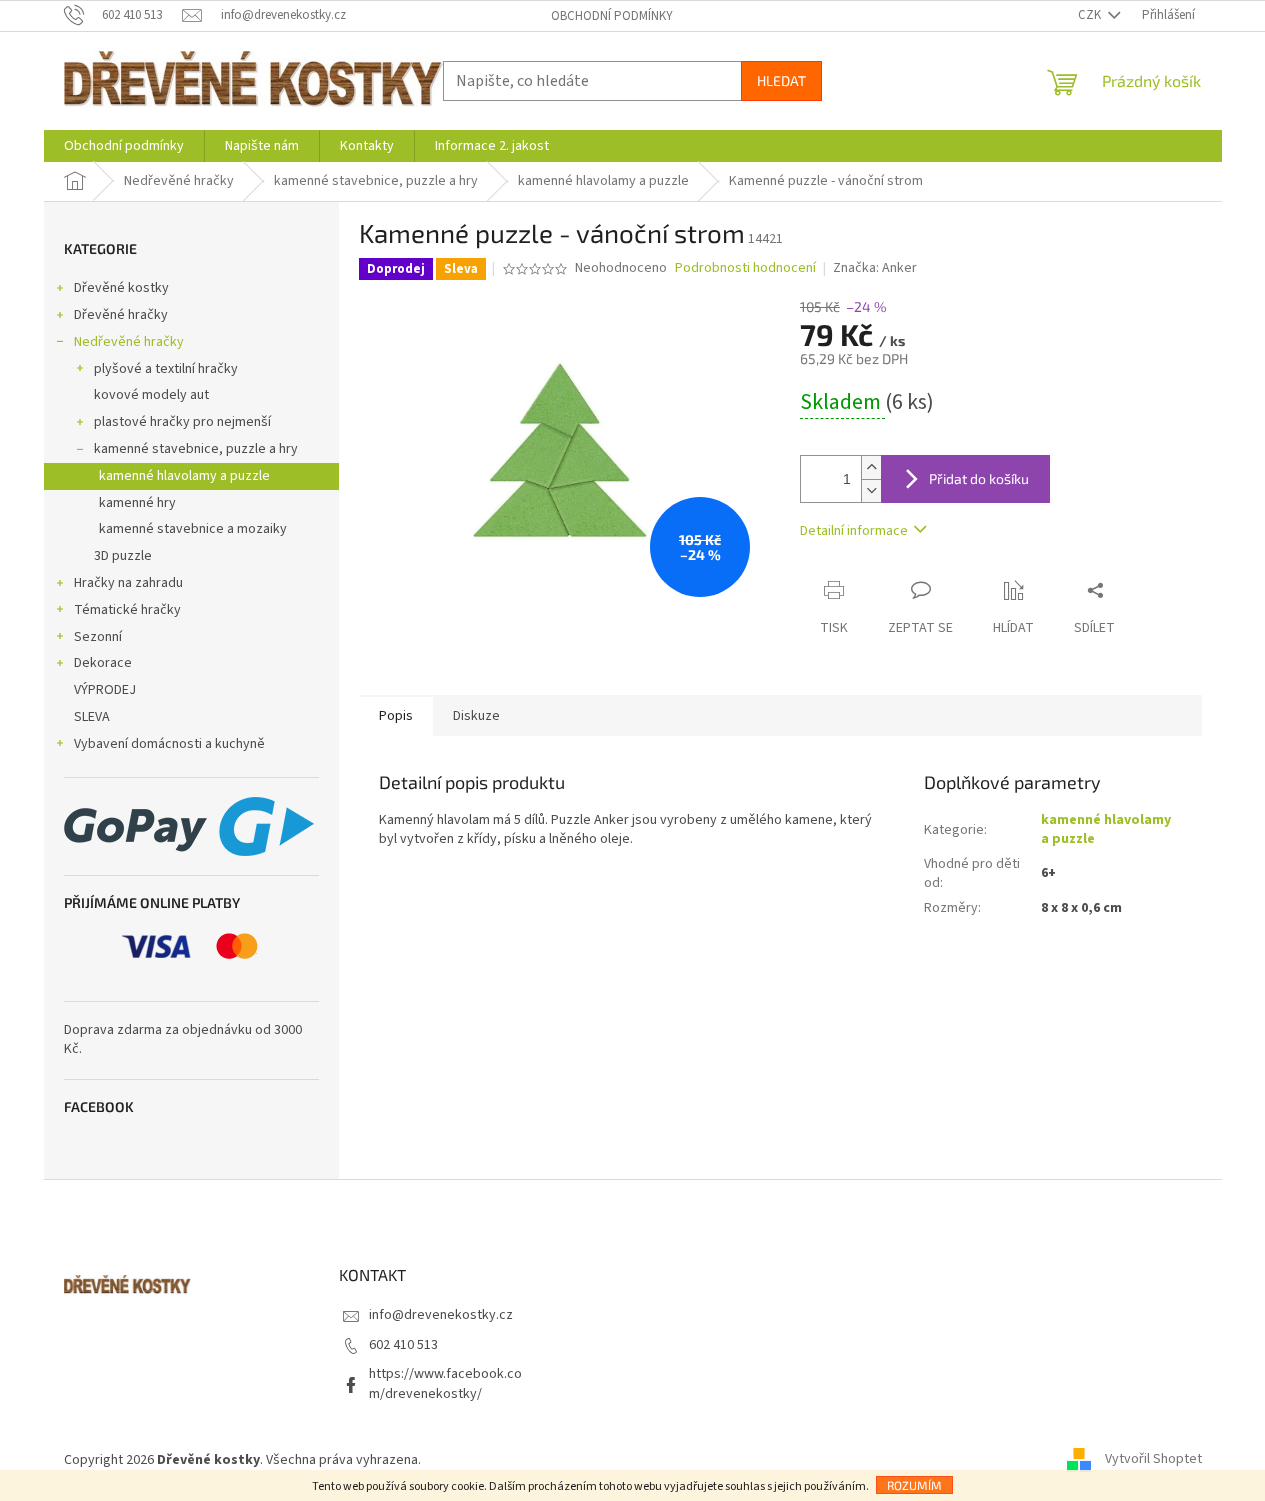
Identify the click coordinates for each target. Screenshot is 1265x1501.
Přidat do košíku (979, 478)
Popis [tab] (396, 716)
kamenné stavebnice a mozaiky (193, 529)
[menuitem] (124, 146)
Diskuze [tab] (476, 716)
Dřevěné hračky (121, 315)
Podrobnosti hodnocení (745, 268)
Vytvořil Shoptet (1153, 1460)
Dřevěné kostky (121, 288)
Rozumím (914, 1485)
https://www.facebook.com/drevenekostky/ (445, 1383)
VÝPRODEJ (105, 690)
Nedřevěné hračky (129, 342)
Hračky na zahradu (128, 583)
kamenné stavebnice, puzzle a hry (196, 449)
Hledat (781, 80)
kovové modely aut (151, 395)
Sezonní (98, 637)
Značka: (875, 268)
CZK (1091, 15)
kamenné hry (137, 503)
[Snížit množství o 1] (871, 490)
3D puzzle (123, 556)
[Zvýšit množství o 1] (871, 467)
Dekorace (103, 663)
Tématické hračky (127, 610)
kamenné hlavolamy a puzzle (184, 476)
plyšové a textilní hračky (166, 369)
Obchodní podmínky (612, 16)
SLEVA (92, 717)
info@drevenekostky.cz (441, 1315)
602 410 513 (403, 1345)
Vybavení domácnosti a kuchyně (169, 744)
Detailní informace (854, 531)
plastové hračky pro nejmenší (182, 422)
